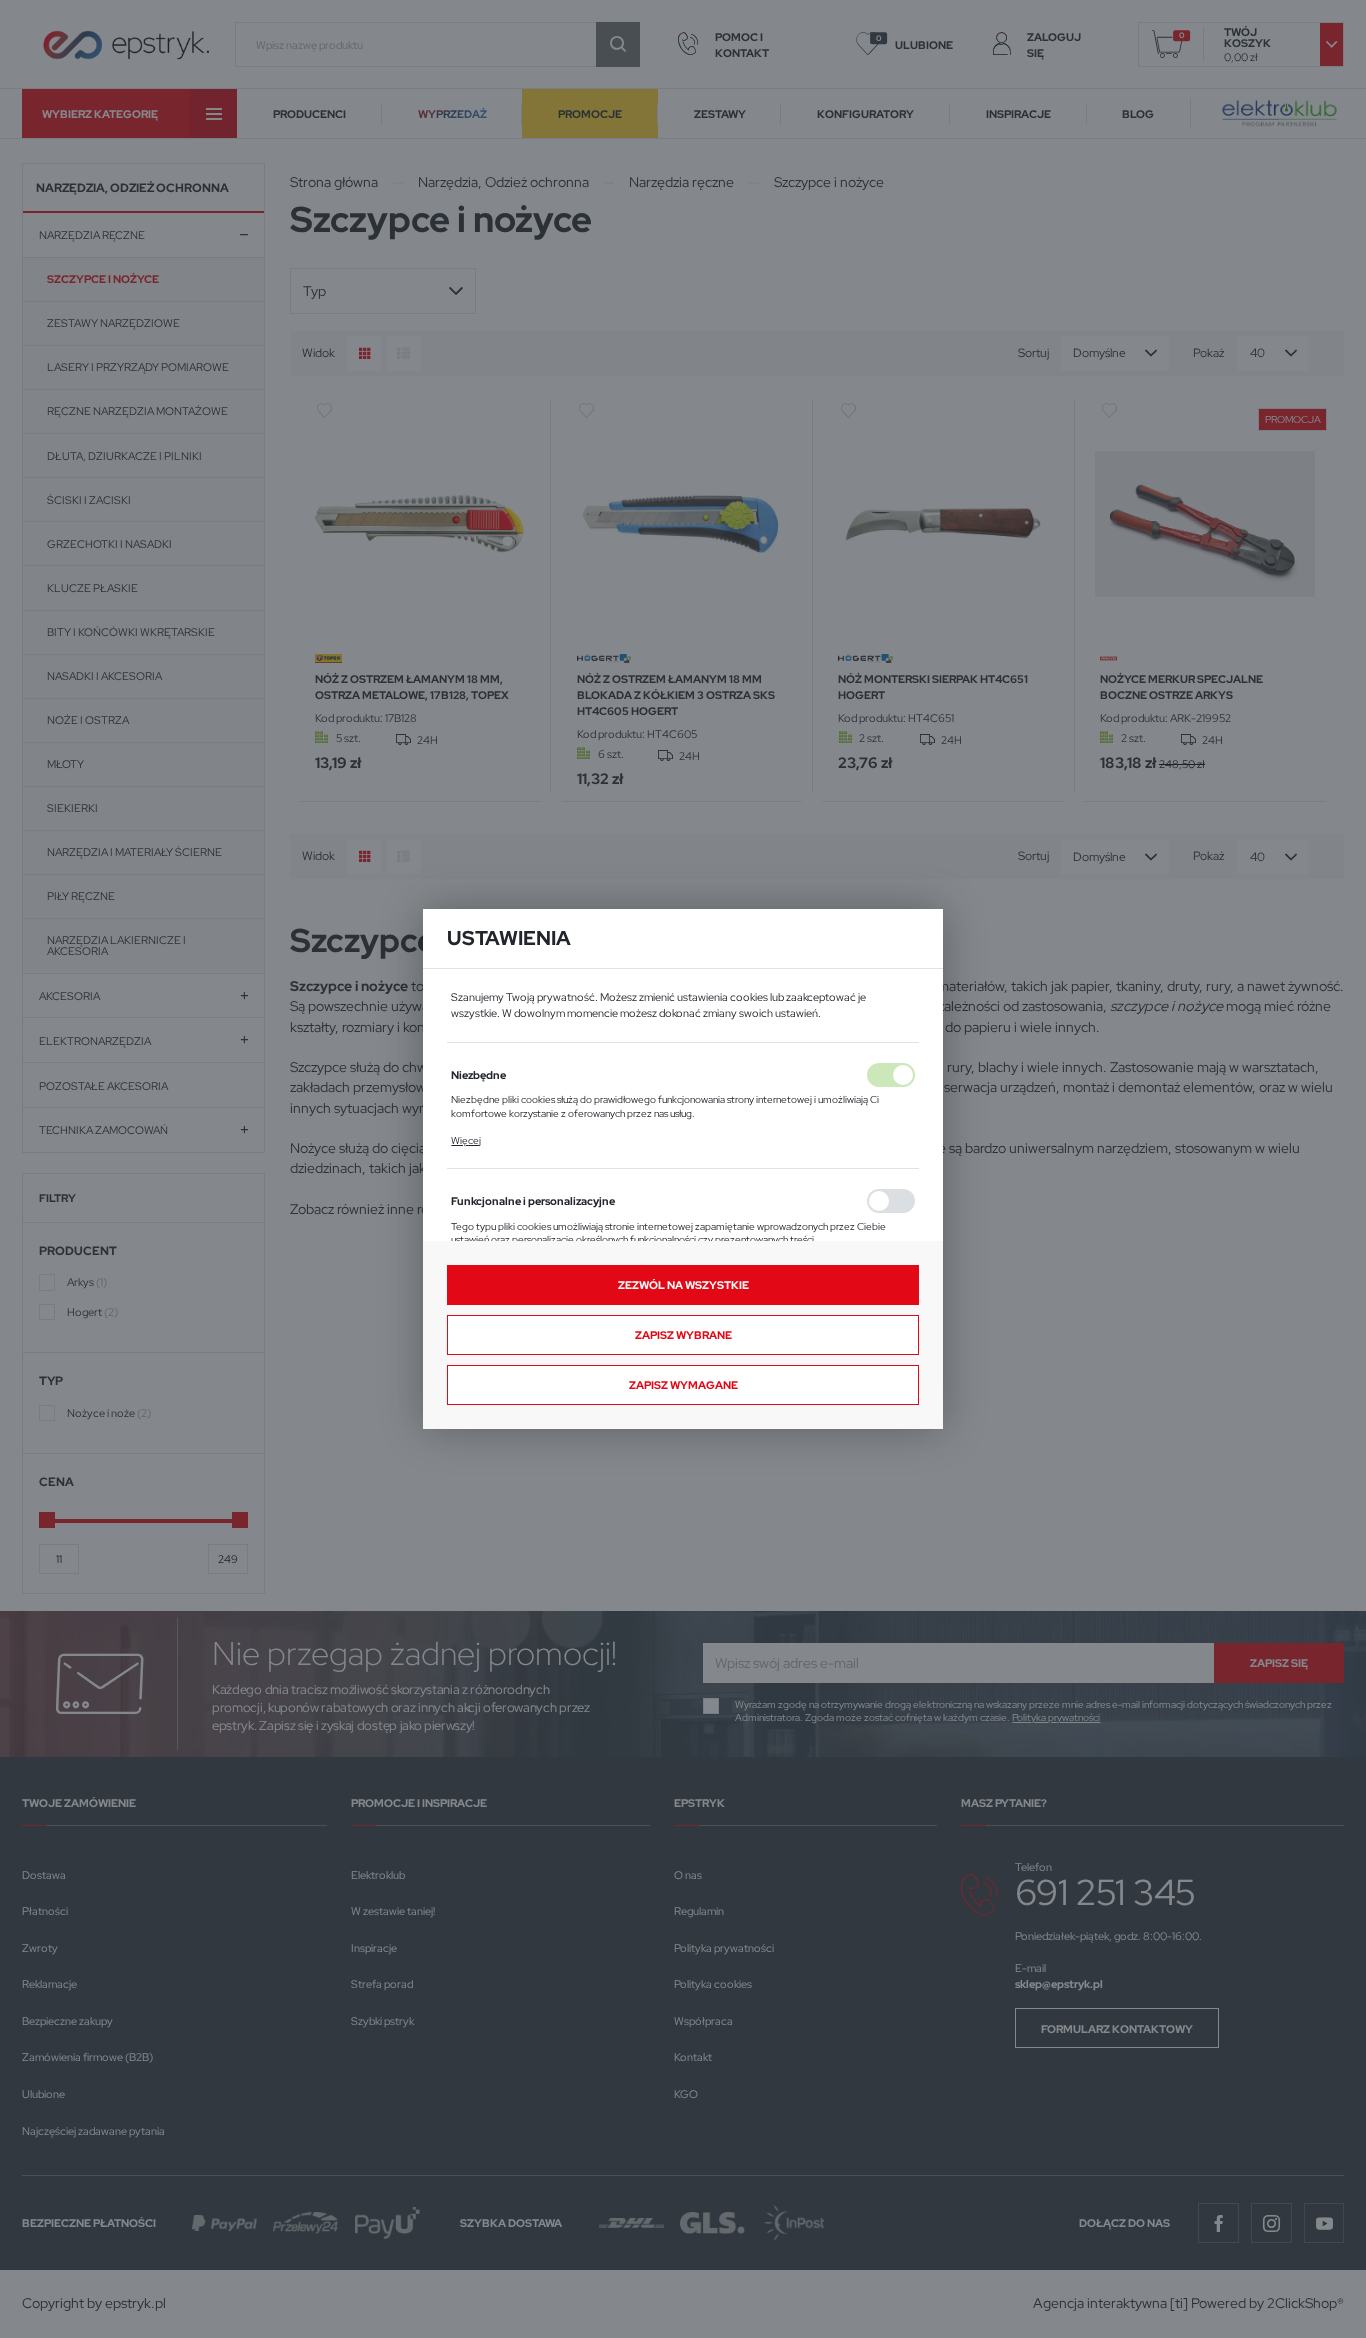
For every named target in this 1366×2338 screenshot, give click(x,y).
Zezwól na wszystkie (683, 1284)
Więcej (466, 1140)
